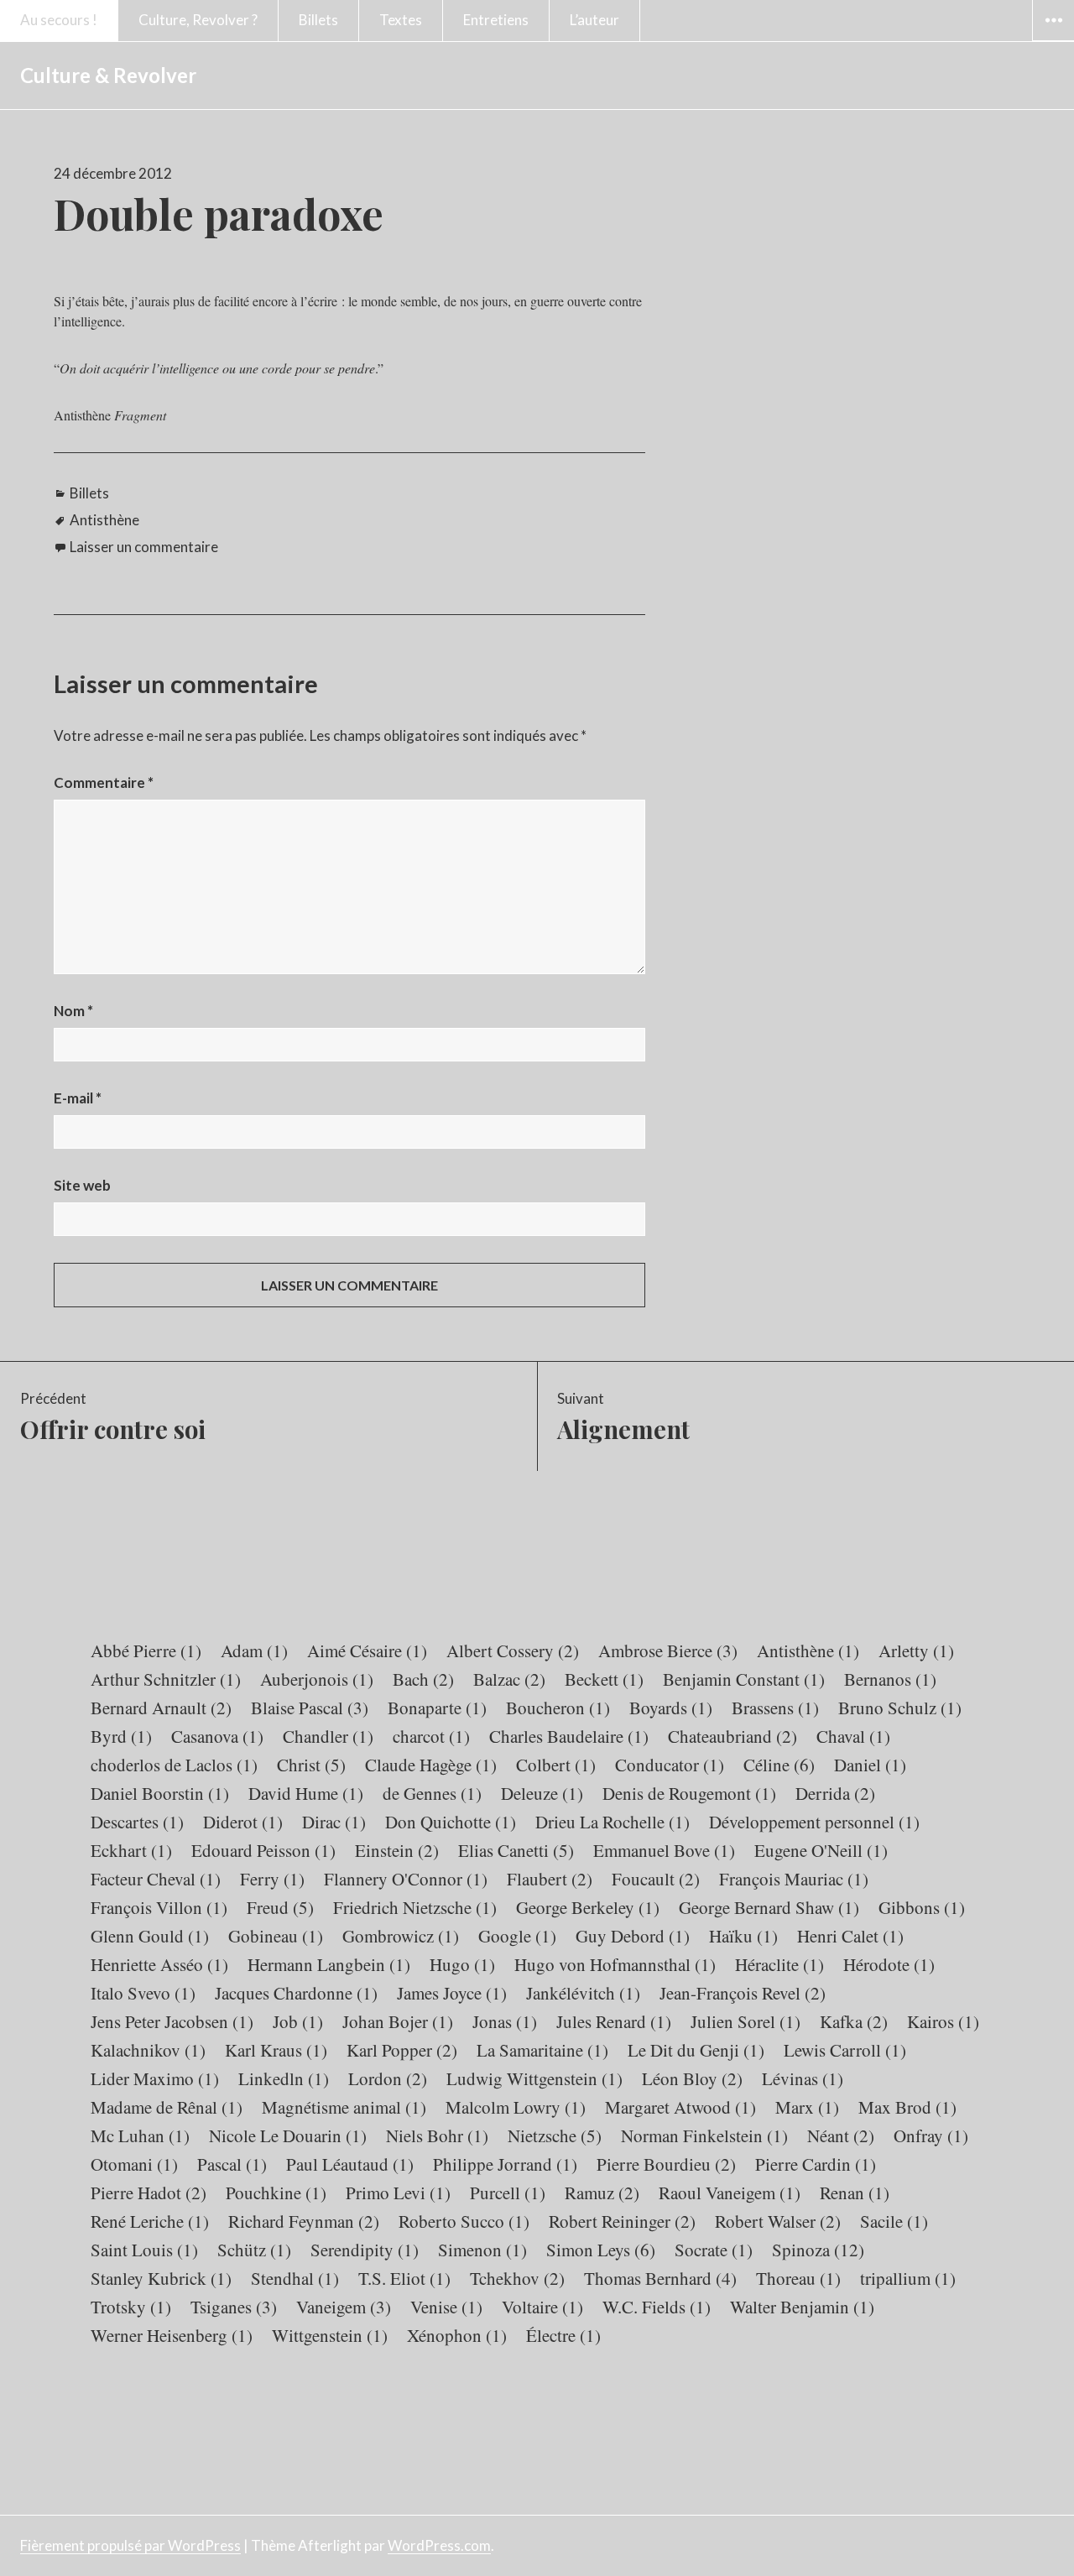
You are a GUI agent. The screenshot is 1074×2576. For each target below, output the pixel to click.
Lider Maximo (155, 2078)
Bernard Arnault (161, 1708)
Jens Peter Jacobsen (172, 2021)
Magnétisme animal (344, 2107)
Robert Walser (778, 2221)
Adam (254, 1650)
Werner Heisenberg (172, 2335)
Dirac (334, 1822)
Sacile (894, 2221)
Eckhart (131, 1850)
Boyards (671, 1708)
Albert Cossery (513, 1650)
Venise (446, 2307)
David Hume (306, 1793)
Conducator (670, 1765)
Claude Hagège (431, 1765)
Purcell (508, 2193)
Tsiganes (234, 2307)
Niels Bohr (437, 2135)
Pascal (232, 2164)
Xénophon (457, 2335)
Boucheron (558, 1708)
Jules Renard (614, 2021)
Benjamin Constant (744, 1679)
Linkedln (284, 2078)
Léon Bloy (692, 2078)
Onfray (931, 2135)
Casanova (217, 1736)
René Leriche (150, 2221)
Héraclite (779, 1964)
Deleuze (542, 1793)
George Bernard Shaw (769, 1907)
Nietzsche (555, 2135)
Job (298, 2021)
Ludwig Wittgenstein (534, 2078)
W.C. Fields (657, 2307)
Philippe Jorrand (505, 2164)
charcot (431, 1736)
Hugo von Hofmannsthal (615, 1964)
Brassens (775, 1708)
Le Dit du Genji (696, 2050)
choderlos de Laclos (174, 1765)
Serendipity (365, 2250)
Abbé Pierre (146, 1650)
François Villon (159, 1907)
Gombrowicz (401, 1936)
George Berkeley (588, 1907)
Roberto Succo (464, 2221)
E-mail (78, 1098)
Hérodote (889, 1964)
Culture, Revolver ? (198, 20)
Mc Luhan (140, 2135)
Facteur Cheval (156, 1879)
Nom (73, 1011)
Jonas (505, 2021)
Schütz (254, 2250)
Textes (401, 20)
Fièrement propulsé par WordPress (130, 2545)
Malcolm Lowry (516, 2107)
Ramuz (602, 2193)
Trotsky (131, 2307)
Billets (318, 20)
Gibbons (922, 1907)
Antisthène (104, 520)
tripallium (908, 2278)
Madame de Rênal (167, 2107)
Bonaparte (437, 1708)
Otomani (134, 2164)
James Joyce (452, 1993)
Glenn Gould (150, 1936)
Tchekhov (517, 2278)
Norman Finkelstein (704, 2135)
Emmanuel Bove (664, 1850)
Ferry (272, 1879)
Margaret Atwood (680, 2107)
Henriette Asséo (159, 1964)
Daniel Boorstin (160, 1793)
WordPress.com (439, 2545)
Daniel (870, 1765)
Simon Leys (601, 2250)
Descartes (137, 1822)
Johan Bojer (398, 2021)
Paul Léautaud (350, 2164)
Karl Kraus (276, 2050)
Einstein (397, 1850)
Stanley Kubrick (161, 2278)
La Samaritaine (542, 2050)
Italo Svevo (143, 1993)
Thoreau (798, 2278)
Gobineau (276, 1936)
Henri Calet (850, 1936)
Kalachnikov (148, 2050)
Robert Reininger (622, 2221)
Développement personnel (814, 1822)
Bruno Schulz (900, 1708)
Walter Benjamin (802, 2307)
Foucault (656, 1879)
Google (517, 1936)
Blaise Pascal (310, 1708)
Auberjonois (317, 1679)
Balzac (509, 1679)
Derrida (835, 1793)
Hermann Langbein (329, 1964)
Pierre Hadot (149, 2193)
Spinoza (818, 2250)
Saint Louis (144, 2250)
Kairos (943, 2021)
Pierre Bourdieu (666, 2164)
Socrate (714, 2250)
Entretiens (496, 20)
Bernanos (890, 1679)
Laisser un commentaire (144, 547)
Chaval (853, 1736)
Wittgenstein (330, 2335)
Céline (779, 1765)
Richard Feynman (304, 2221)
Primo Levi (398, 2193)
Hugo (462, 1964)
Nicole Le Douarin (288, 2135)
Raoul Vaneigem (730, 2193)
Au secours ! (59, 20)
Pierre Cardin (816, 2164)
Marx (807, 2107)
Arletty (916, 1650)
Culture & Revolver (108, 75)
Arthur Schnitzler (166, 1679)
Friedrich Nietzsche (415, 1907)
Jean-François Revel (743, 1993)
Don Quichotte (451, 1822)
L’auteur (594, 20)
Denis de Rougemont (689, 1793)
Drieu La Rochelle (613, 1822)
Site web (82, 1185)
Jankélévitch (583, 1993)
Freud (280, 1907)
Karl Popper (402, 2050)
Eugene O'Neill (821, 1850)
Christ (311, 1765)
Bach (423, 1679)
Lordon (388, 2078)
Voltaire (542, 2307)
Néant (841, 2135)
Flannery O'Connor (406, 1879)
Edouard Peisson (263, 1850)
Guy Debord (633, 1936)
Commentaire (104, 782)
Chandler (328, 1736)
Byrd (121, 1736)
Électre (563, 2335)
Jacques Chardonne (296, 1993)
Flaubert (550, 1879)
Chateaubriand (733, 1736)
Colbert (556, 1765)
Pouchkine (276, 2193)
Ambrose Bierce (668, 1650)
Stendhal (295, 2278)
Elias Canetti (516, 1850)
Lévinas (803, 2078)
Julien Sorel (746, 2021)
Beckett (604, 1679)
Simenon (482, 2250)
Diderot (243, 1822)
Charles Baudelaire (569, 1736)
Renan (855, 2193)
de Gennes (432, 1793)
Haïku (743, 1936)
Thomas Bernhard (660, 2278)
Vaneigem (344, 2307)
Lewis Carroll (845, 2050)
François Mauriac (794, 1879)
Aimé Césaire (367, 1650)
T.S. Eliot (404, 2278)
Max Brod (907, 2107)
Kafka (854, 2021)
